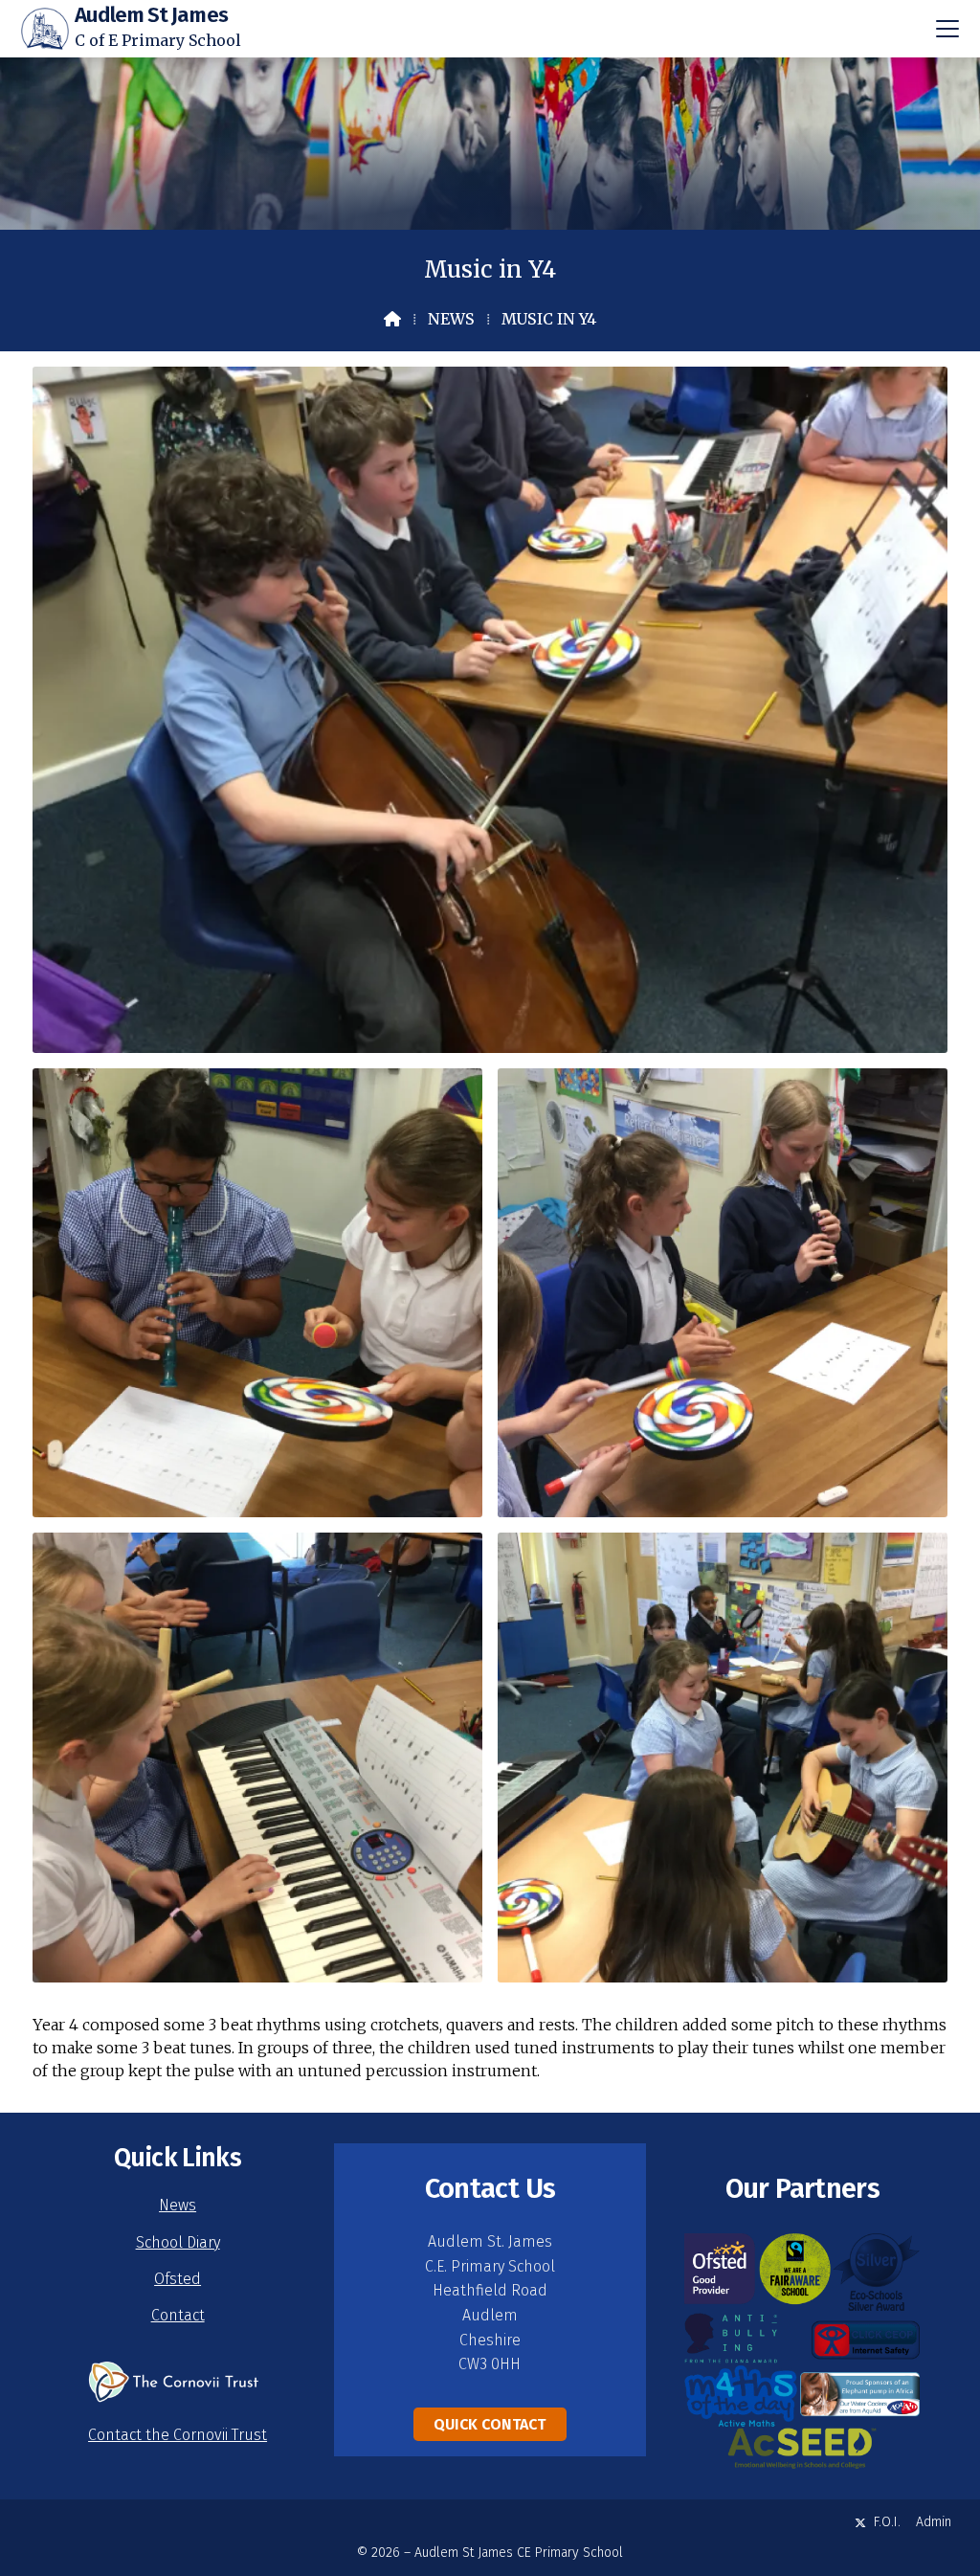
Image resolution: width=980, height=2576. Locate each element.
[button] (947, 29)
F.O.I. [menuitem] (887, 2522)
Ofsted (178, 2279)
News (451, 319)
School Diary (178, 2242)
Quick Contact (490, 2424)
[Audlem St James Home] (45, 29)
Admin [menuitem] (934, 2522)
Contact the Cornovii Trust (178, 2435)
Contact (178, 2315)
